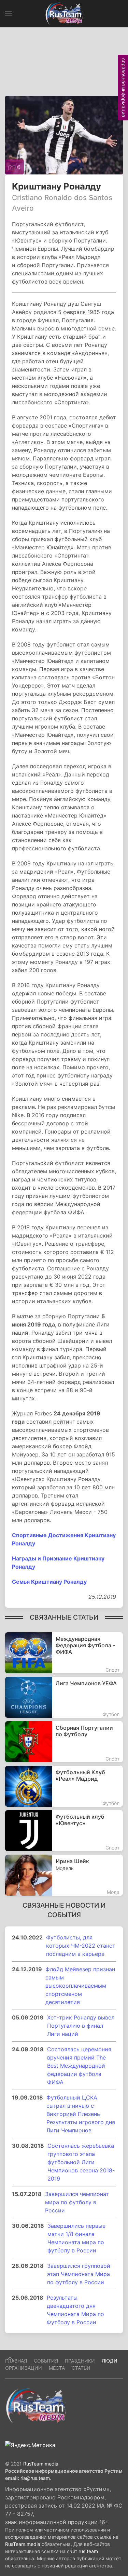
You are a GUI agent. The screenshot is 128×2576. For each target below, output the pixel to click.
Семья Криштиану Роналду (49, 1582)
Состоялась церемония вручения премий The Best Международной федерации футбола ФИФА (79, 2066)
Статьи (81, 2368)
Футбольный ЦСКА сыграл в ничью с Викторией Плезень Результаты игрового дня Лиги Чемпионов (81, 2114)
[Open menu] (9, 14)
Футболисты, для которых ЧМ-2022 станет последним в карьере (81, 1946)
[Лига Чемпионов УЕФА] (64, 1697)
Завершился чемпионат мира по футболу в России (77, 2202)
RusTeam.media (41, 2464)
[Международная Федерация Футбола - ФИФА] (64, 1653)
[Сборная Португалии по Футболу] (64, 1742)
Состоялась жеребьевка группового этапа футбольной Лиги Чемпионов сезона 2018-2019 (81, 2162)
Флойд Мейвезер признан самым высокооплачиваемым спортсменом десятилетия (80, 1986)
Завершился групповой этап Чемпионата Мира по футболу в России (79, 2274)
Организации (24, 2368)
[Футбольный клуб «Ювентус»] (64, 1831)
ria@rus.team (35, 2478)
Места (57, 2368)
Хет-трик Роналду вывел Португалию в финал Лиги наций (81, 2026)
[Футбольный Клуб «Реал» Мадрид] (64, 1786)
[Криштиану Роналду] (64, 134)
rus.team (88, 2551)
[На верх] (10, 2358)
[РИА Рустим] (36, 2406)
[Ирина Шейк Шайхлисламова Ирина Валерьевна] (64, 1875)
